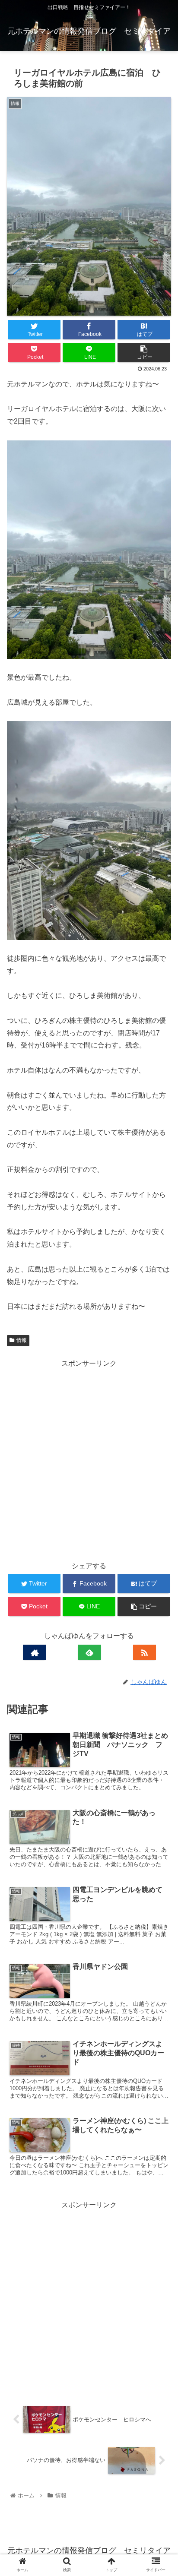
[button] (160, 1432)
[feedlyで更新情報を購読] (89, 1652)
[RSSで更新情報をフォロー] (145, 1652)
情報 (22, 1340)
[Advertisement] (89, 1459)
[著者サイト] (34, 1652)
